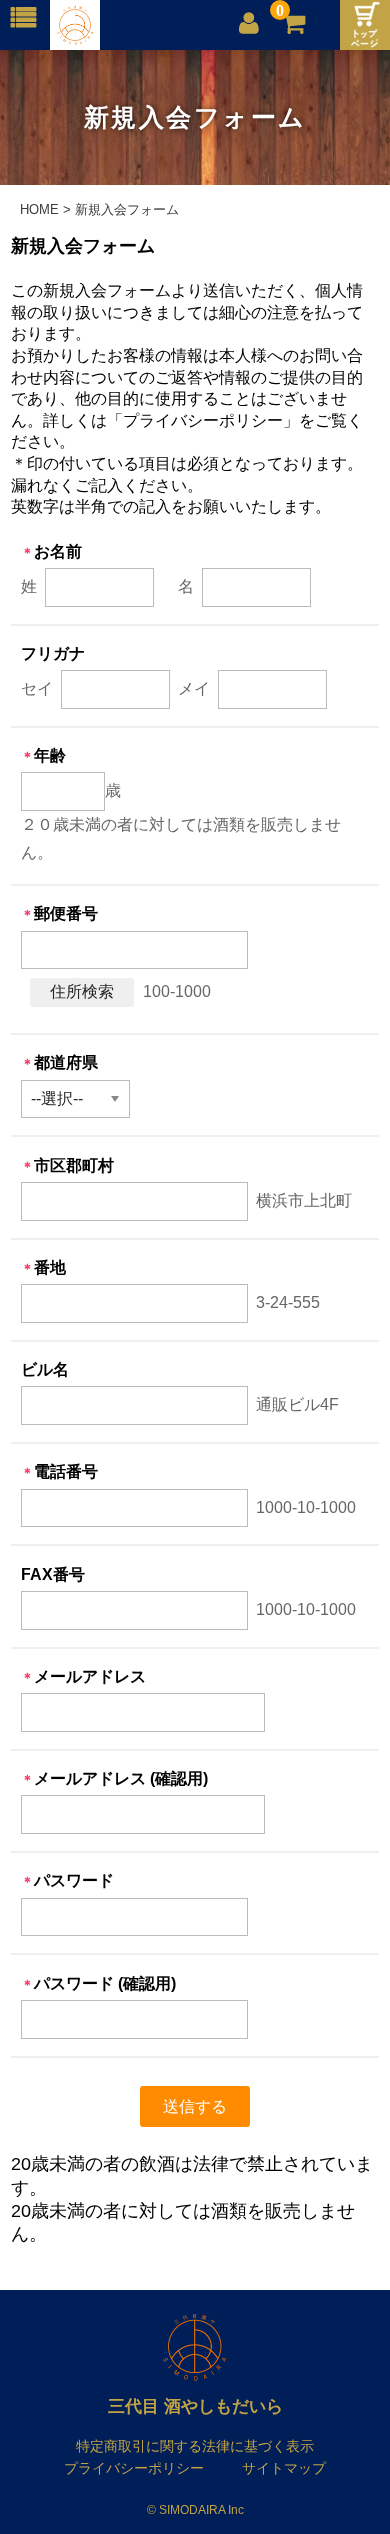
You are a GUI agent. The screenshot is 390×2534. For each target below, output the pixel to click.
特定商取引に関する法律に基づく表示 (195, 2446)
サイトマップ (284, 2468)
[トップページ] (365, 25)
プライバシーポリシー (134, 2468)
